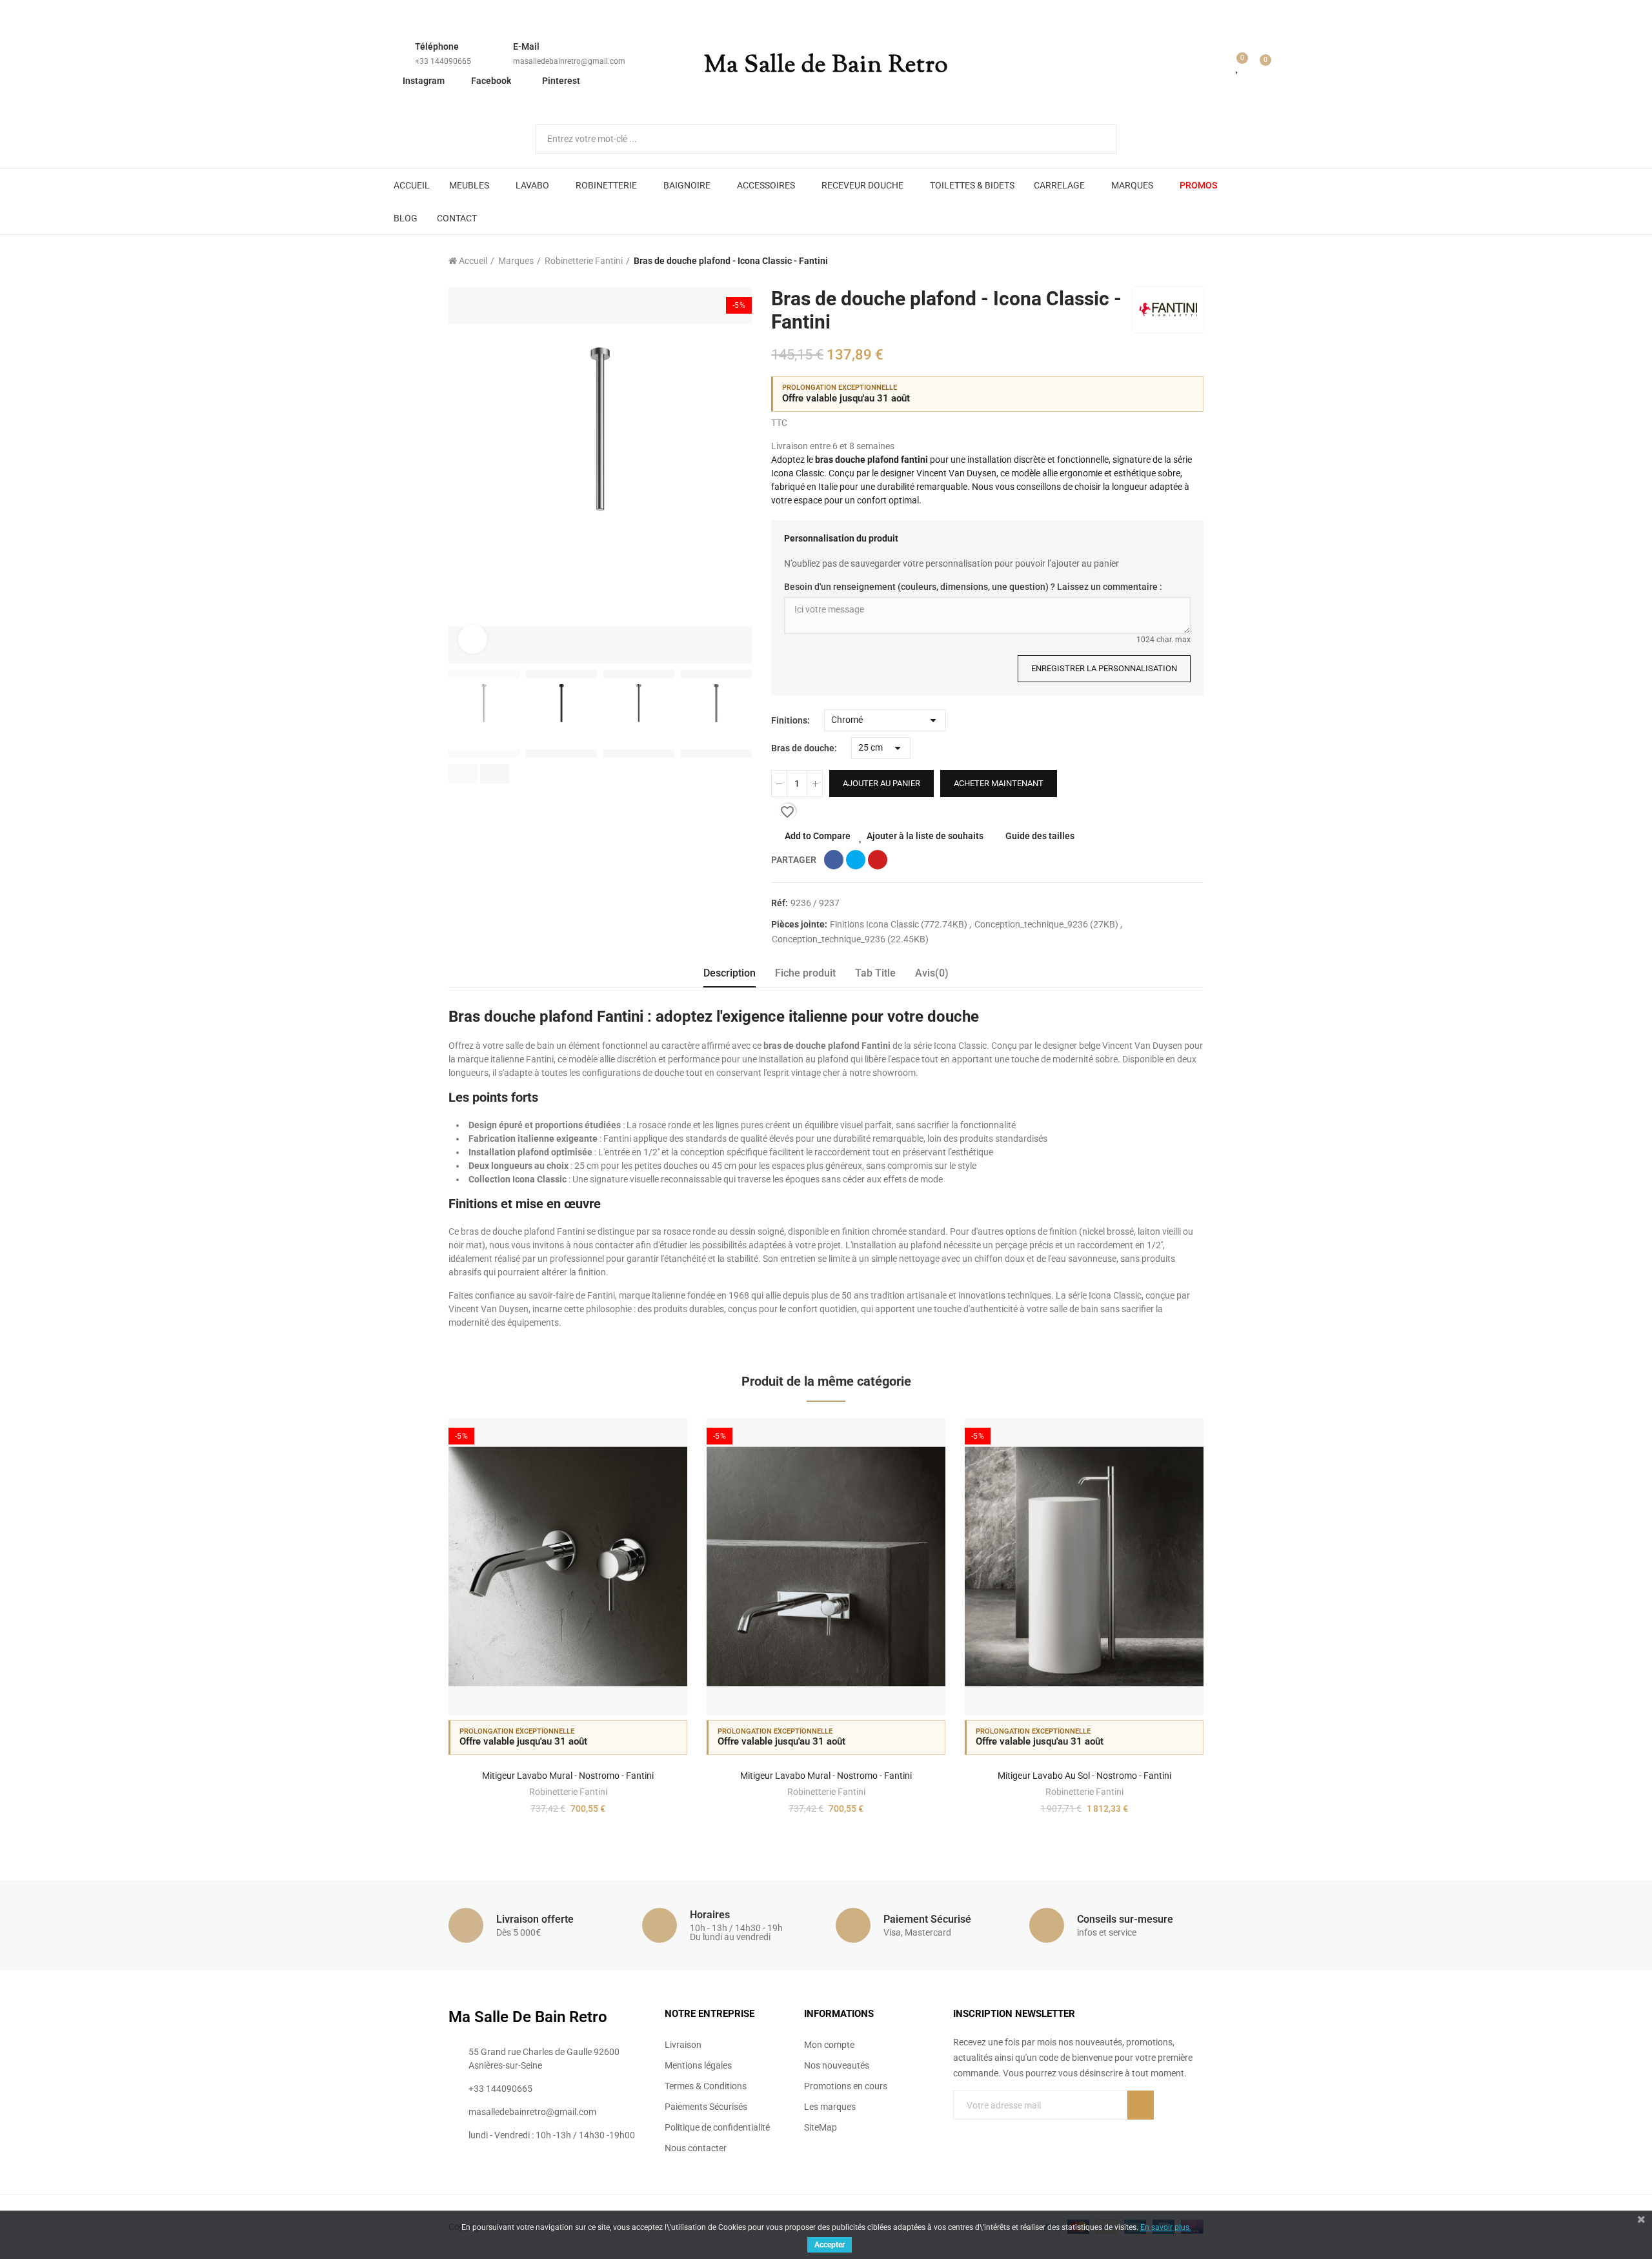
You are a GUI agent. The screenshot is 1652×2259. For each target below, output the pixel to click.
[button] (463, 774)
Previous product (1162, 261)
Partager (834, 860)
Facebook (491, 81)
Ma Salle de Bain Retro (826, 66)
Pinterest (561, 81)
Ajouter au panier (881, 783)
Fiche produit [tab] (805, 973)
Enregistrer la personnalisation (1104, 668)
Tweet (856, 860)
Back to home (1178, 261)
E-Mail (526, 46)
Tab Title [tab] (875, 973)
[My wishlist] (1238, 66)
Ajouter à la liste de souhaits (925, 836)
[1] (1141, 2105)
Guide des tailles (1040, 836)
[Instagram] (1011, 2131)
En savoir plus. (1166, 2227)
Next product (1194, 261)
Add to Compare (818, 836)
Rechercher (1096, 139)
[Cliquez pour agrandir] (473, 639)
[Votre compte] (1219, 66)
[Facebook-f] (958, 2131)
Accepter (830, 2245)
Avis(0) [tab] (932, 973)
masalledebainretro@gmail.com (569, 61)
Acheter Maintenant (999, 783)
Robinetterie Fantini (568, 1792)
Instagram (424, 81)
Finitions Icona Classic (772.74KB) (900, 924)
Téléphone (437, 46)
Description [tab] (730, 973)
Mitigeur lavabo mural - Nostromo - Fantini (568, 1776)
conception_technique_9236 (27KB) (1047, 924)
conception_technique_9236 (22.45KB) (850, 939)
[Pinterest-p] (985, 2131)
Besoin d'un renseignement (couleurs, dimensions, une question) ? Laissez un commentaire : (973, 587)
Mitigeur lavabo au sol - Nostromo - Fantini (1084, 1776)
